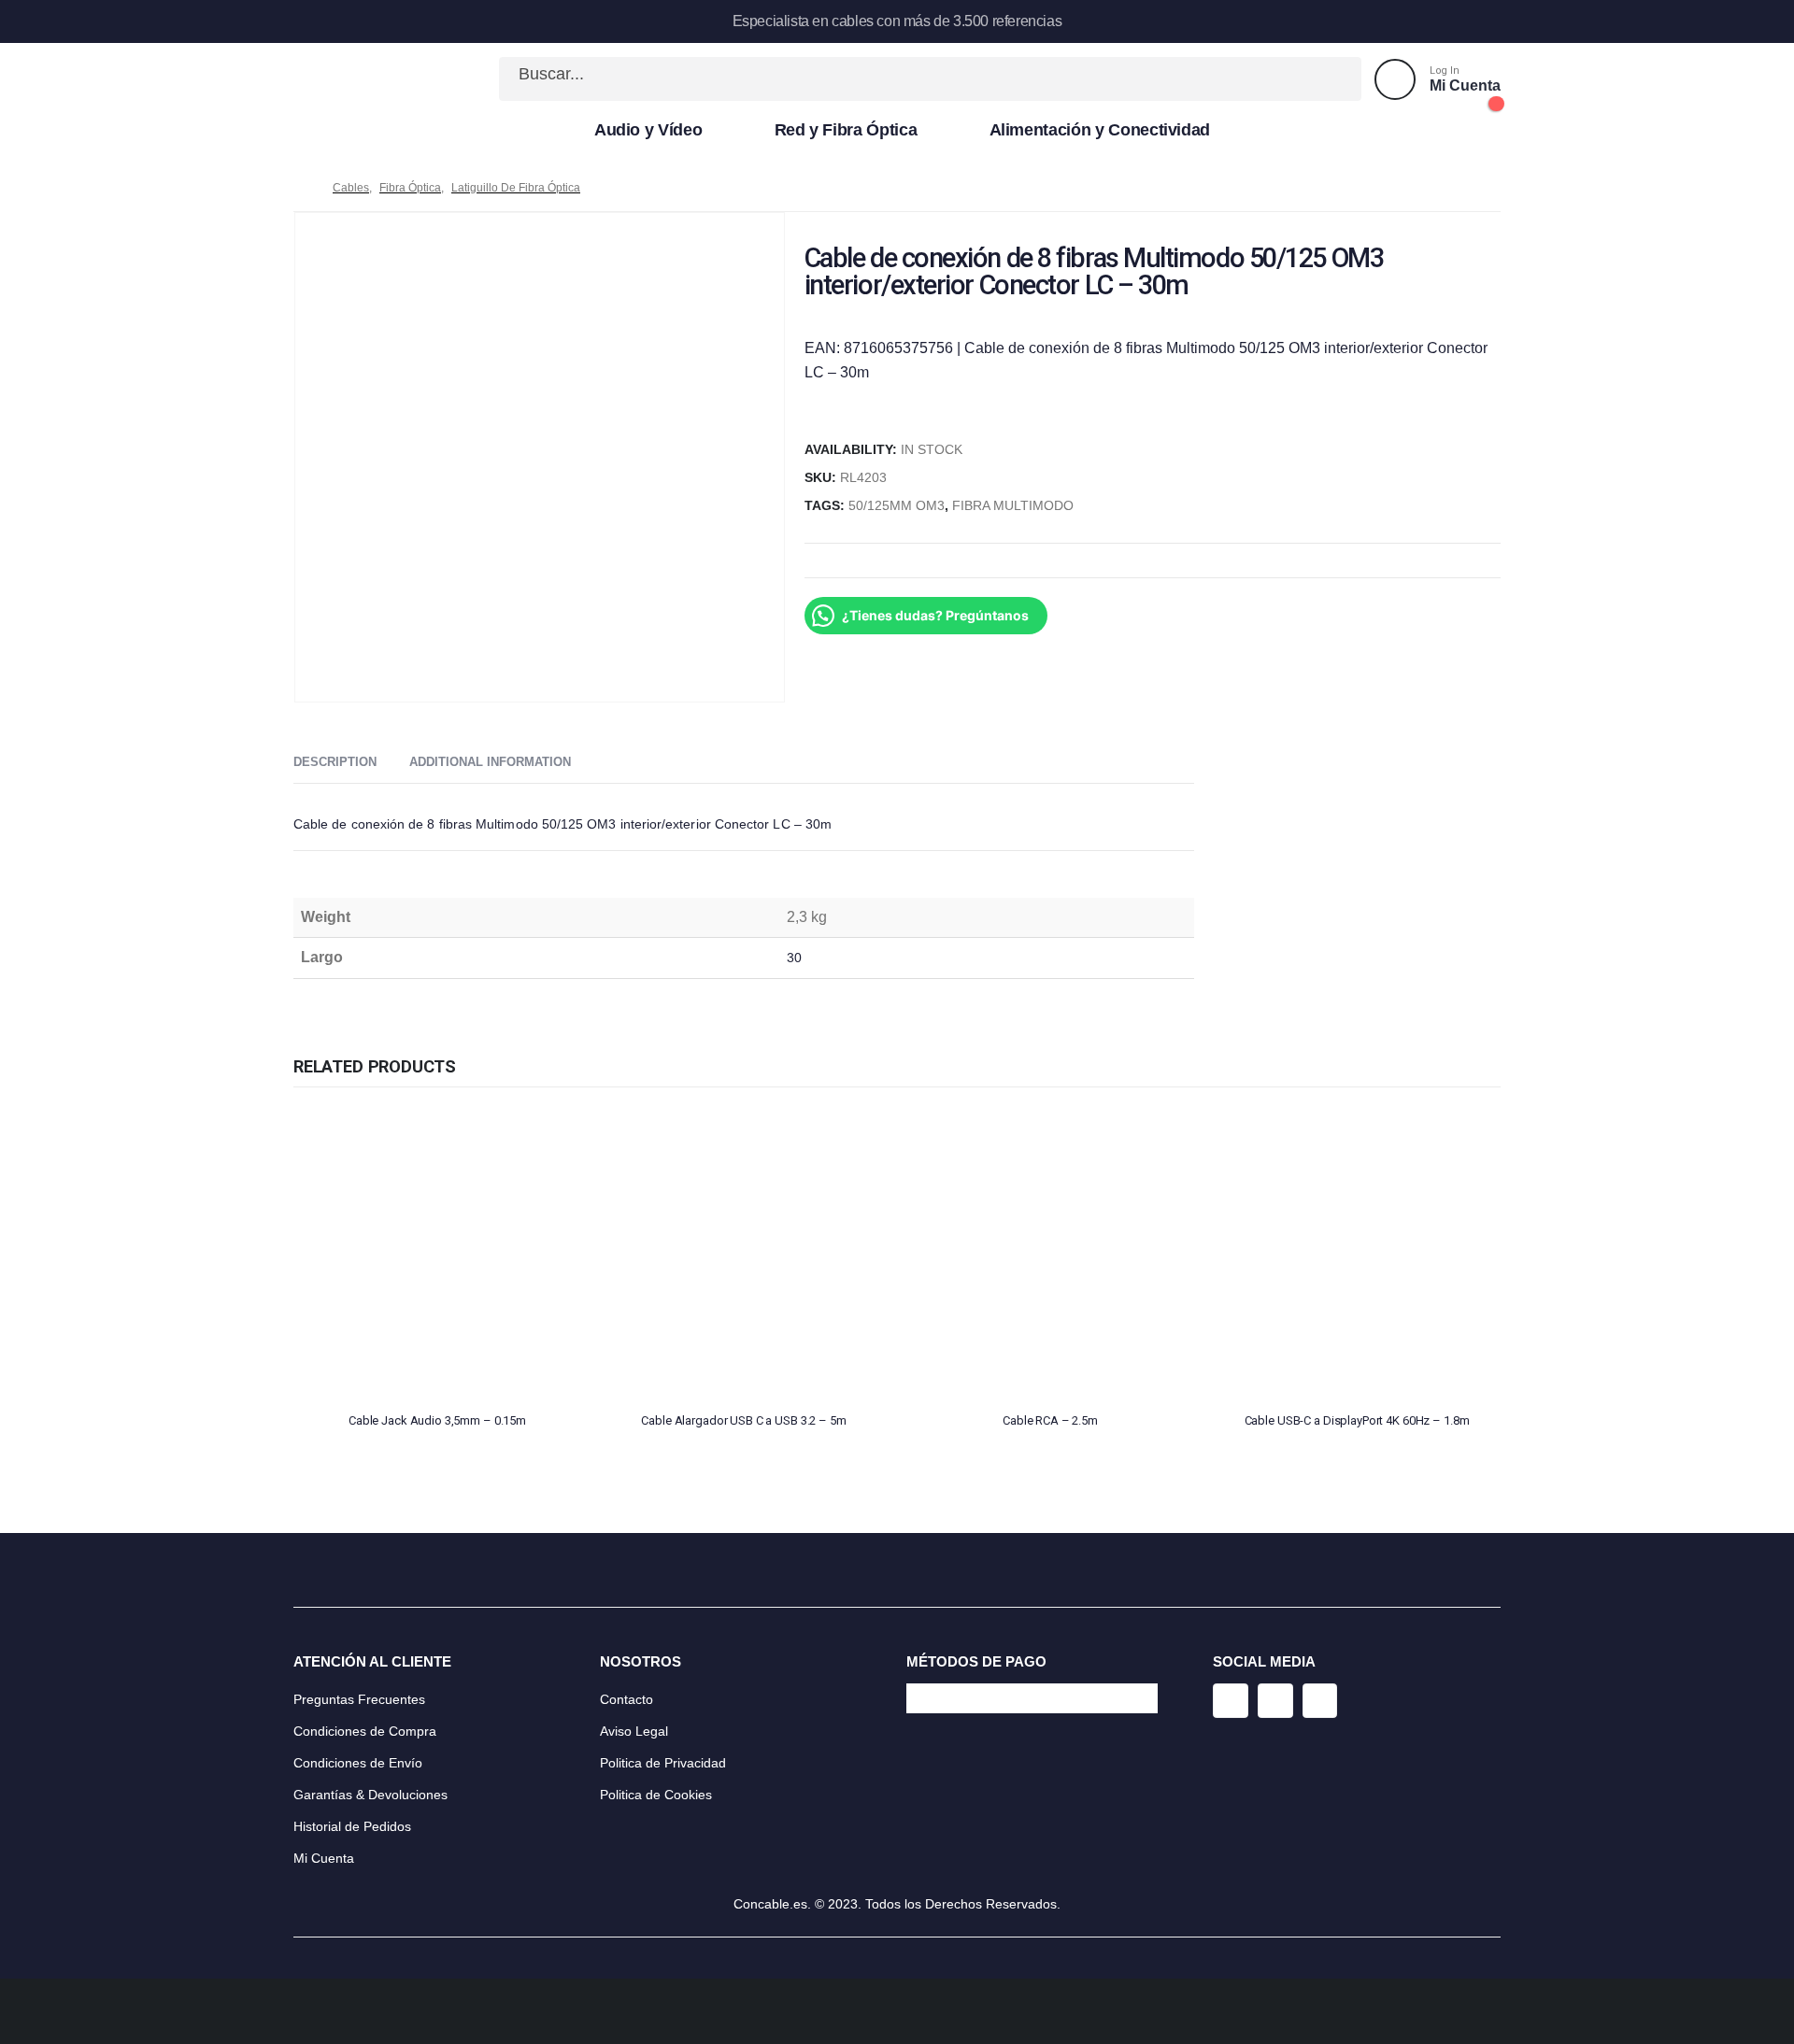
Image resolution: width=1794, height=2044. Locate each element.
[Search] (1327, 79)
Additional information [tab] (490, 762)
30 (794, 958)
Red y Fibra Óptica (846, 130)
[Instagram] (1231, 1701)
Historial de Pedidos (352, 1826)
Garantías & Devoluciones (370, 1795)
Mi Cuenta (324, 1858)
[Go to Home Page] (300, 188)
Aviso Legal (634, 1731)
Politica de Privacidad (663, 1763)
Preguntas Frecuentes (359, 1699)
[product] (437, 1254)
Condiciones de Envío (358, 1763)
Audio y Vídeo (648, 130)
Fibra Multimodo (1013, 506)
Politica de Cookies (656, 1795)
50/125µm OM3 (897, 506)
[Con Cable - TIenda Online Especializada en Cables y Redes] (355, 79)
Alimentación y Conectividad (1100, 130)
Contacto (626, 1699)
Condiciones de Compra (365, 1731)
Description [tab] (335, 762)
